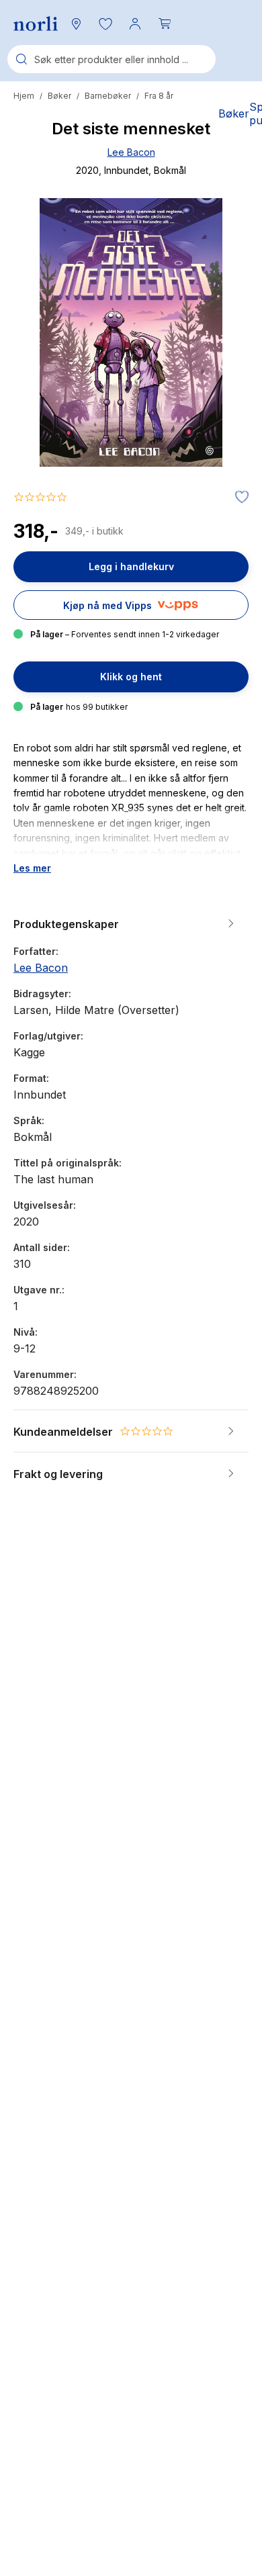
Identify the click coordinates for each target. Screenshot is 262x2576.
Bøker (59, 96)
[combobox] (112, 59)
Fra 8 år (159, 96)
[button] (105, 24)
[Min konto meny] (135, 24)
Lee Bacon (131, 152)
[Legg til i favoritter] (238, 498)
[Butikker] (76, 24)
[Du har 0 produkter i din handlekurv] (165, 24)
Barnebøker (108, 96)
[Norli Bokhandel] (36, 24)
